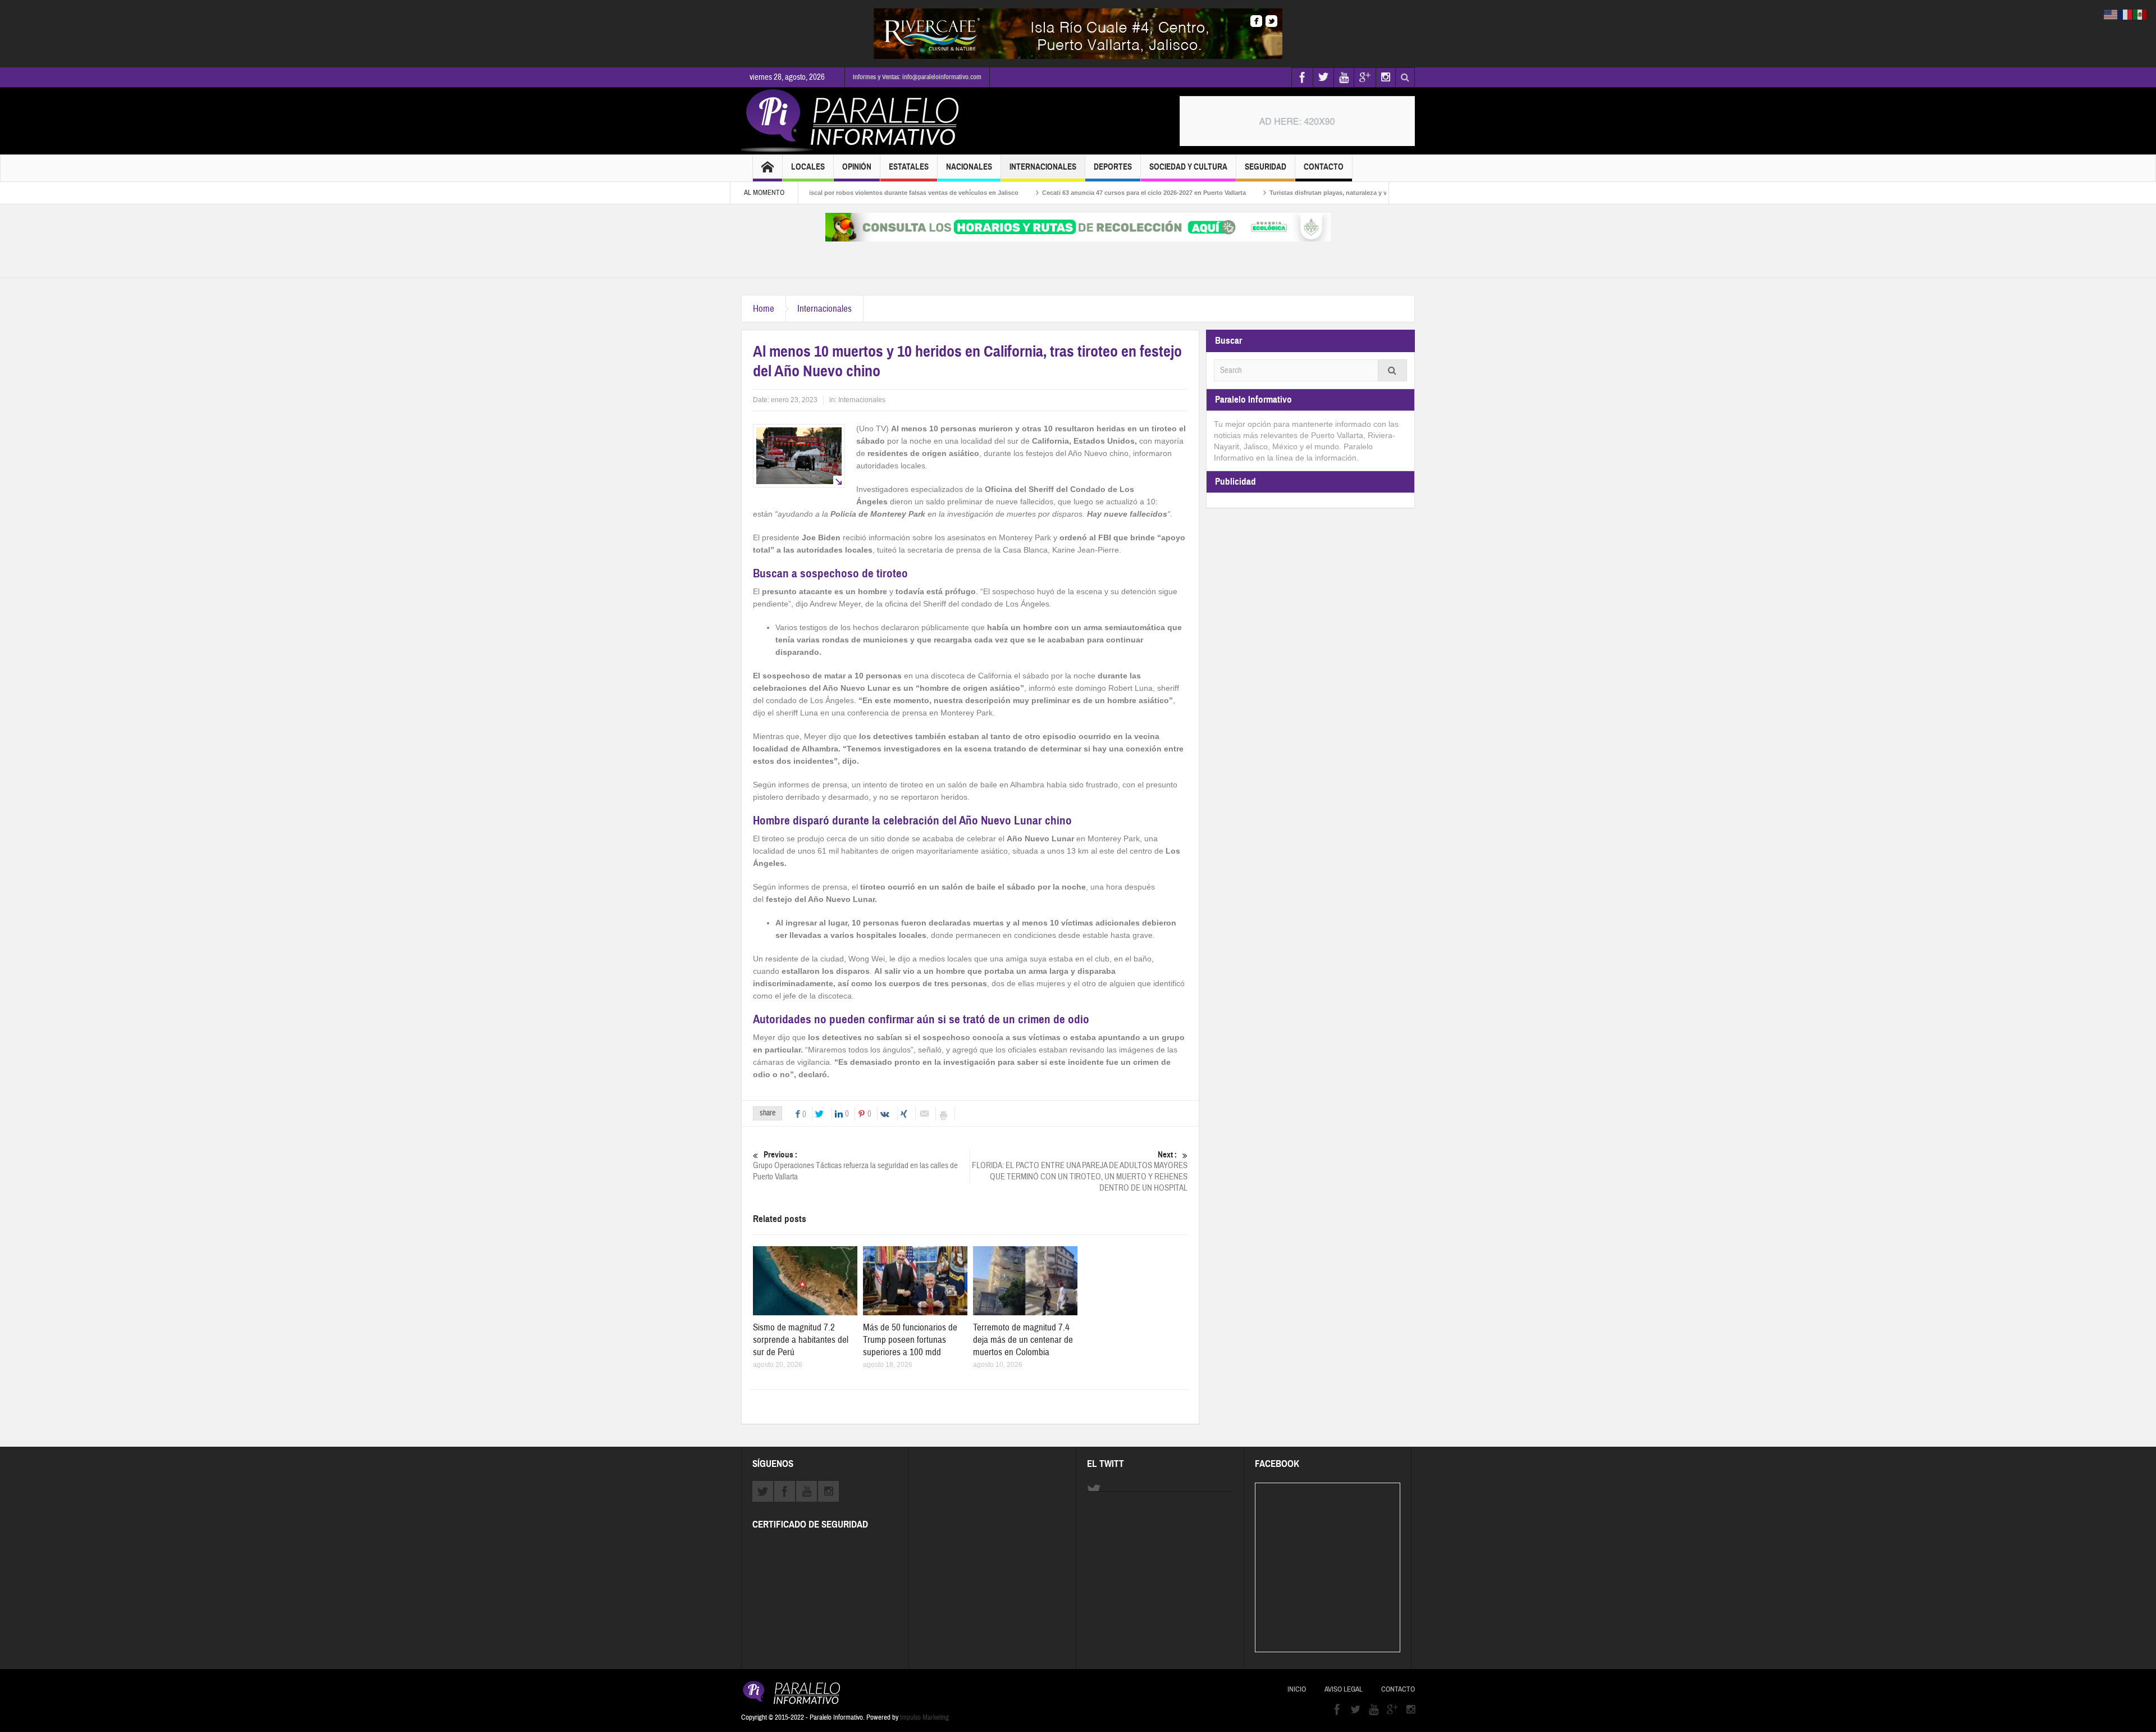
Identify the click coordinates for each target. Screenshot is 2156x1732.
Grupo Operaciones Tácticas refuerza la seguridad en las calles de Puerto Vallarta (855, 1166)
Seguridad (1266, 167)
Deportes (1113, 167)
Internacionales (1043, 167)
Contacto (1324, 167)
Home (764, 309)
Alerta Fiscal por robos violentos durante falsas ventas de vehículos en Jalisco (824, 193)
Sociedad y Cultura (1188, 167)
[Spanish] (2140, 14)
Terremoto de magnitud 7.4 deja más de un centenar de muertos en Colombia (1023, 1340)
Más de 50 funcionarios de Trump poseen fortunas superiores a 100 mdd (910, 1340)
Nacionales (969, 167)
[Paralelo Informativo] (853, 121)
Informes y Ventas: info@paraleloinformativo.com (917, 77)
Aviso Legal (1344, 1689)
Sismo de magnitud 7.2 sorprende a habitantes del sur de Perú (801, 1340)
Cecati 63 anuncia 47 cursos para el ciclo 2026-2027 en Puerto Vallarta (1065, 193)
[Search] (1392, 370)
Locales (808, 167)
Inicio (1297, 1689)
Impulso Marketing (924, 1717)
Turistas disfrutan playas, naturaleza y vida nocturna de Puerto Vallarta (1295, 193)
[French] (2126, 14)
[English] (2111, 14)
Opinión (857, 167)
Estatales (909, 167)
